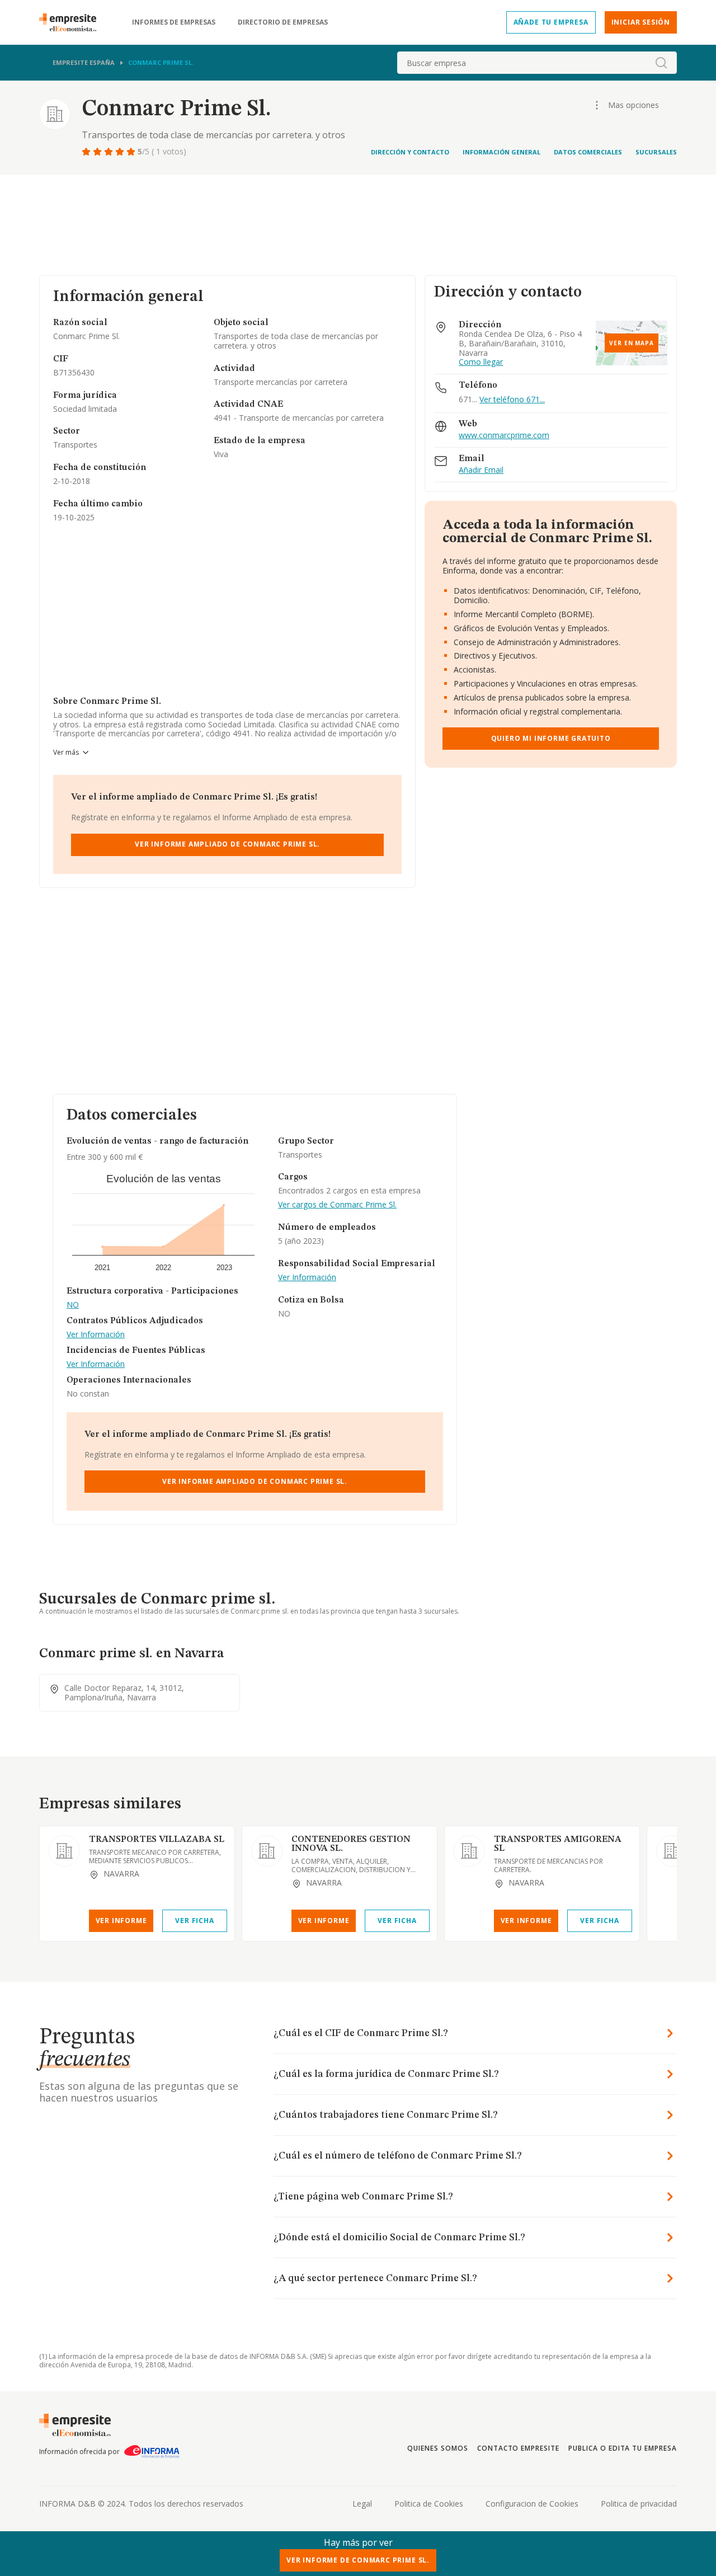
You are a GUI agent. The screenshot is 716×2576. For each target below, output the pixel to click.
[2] (98, 152)
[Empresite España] (72, 22)
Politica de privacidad (639, 2504)
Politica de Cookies (429, 2504)
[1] (87, 152)
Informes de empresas (174, 22)
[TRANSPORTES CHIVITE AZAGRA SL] (672, 1851)
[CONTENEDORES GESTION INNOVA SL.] (267, 1851)
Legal (362, 2504)
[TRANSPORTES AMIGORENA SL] (469, 1851)
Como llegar (481, 362)
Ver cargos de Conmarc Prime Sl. (337, 1205)
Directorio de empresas (283, 22)
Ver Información (96, 1335)
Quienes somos (437, 2448)
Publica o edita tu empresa (623, 2448)
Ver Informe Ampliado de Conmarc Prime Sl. (227, 844)
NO (73, 1305)
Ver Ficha (194, 1921)
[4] (121, 152)
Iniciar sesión (641, 22)
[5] (132, 152)
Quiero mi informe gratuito (551, 738)
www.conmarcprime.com (504, 436)
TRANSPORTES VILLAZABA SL (157, 1840)
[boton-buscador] (661, 63)
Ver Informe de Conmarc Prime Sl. (358, 2560)
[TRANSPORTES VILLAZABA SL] (64, 1851)
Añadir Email (481, 470)
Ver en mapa (632, 343)
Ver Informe (121, 1921)
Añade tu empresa (551, 22)
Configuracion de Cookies (532, 2504)
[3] (110, 152)
